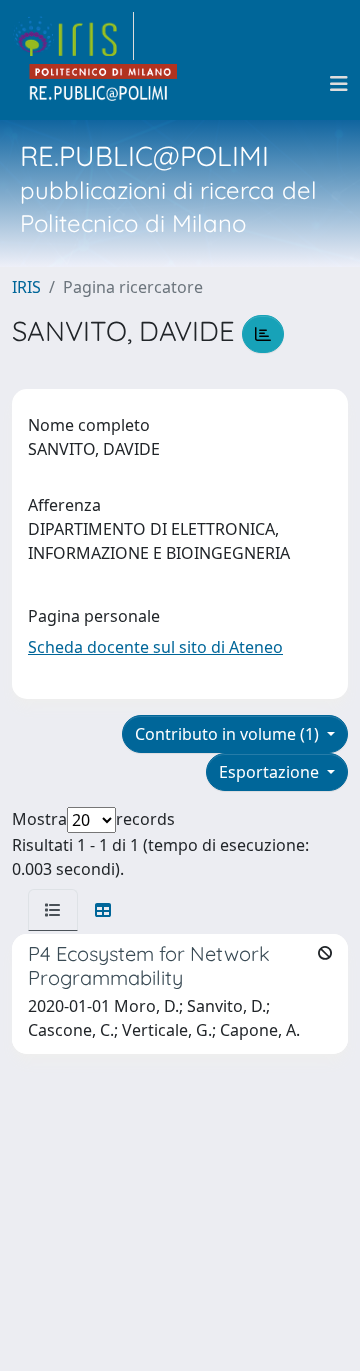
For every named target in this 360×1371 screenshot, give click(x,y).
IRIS (26, 287)
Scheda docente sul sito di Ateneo (155, 647)
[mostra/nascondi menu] (339, 84)
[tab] (53, 910)
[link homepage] (73, 36)
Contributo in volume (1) (229, 734)
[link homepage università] (104, 84)
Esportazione (271, 772)
